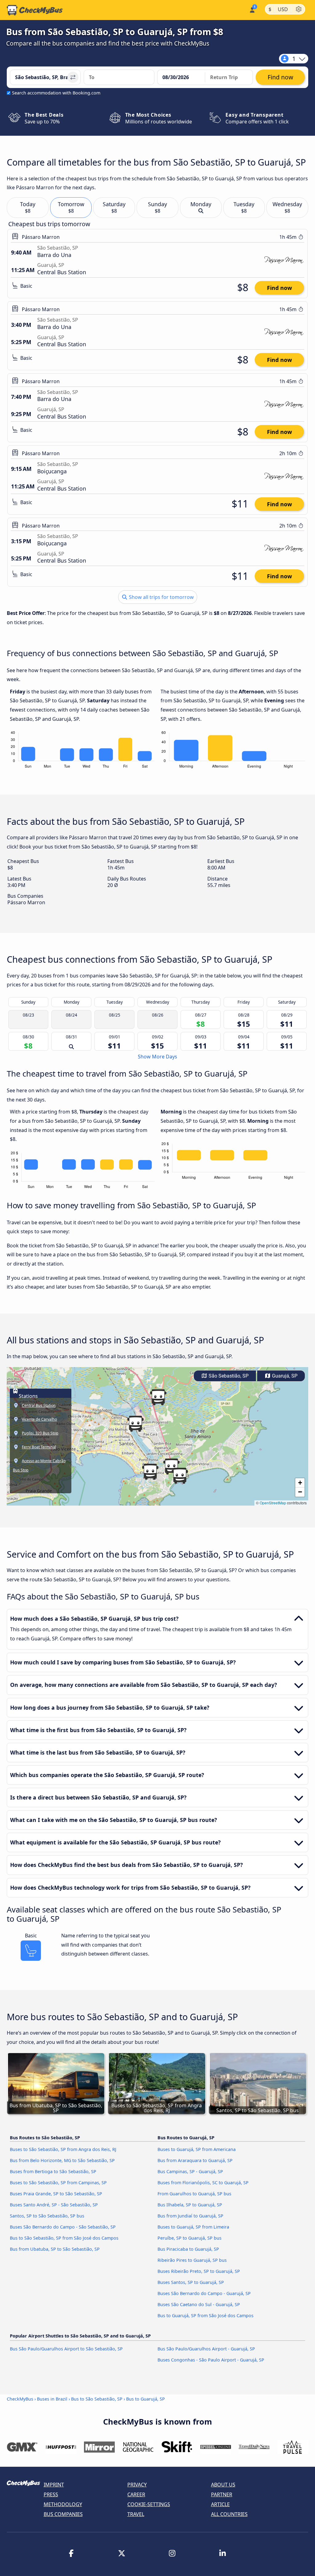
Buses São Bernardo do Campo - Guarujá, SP (204, 2293)
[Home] (35, 10)
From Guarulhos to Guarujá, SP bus (194, 2194)
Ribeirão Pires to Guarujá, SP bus (192, 2260)
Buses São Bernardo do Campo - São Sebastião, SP (63, 2227)
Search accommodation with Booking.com (56, 93)
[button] (135, 1424)
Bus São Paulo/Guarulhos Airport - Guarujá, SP (206, 2349)
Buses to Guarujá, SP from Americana (197, 2149)
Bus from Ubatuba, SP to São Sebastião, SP (55, 2249)
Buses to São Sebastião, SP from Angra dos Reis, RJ (63, 2149)
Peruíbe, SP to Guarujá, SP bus (189, 2238)
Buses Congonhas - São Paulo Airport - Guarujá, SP (211, 2360)
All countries (229, 2514)
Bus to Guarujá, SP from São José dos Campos (205, 2315)
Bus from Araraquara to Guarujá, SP (195, 2160)
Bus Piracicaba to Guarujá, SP (188, 2249)
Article (220, 2504)
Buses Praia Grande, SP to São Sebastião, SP (56, 2194)
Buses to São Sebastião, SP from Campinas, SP (58, 2183)
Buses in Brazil (52, 2399)
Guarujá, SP (284, 1376)
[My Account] (252, 9)
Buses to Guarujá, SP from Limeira (193, 2227)
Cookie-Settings (149, 2504)
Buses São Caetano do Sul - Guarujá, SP (199, 2304)
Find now (279, 288)
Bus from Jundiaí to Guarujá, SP (190, 2216)
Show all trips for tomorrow (161, 597)
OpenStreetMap (273, 1503)
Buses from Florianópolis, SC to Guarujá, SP (203, 2183)
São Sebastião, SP (228, 1376)
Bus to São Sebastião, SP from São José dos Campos (64, 2238)
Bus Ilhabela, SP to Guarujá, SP (190, 2205)
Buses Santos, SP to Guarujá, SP (191, 2282)
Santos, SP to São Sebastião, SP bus (47, 2216)
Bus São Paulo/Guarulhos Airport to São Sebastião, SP (66, 2349)
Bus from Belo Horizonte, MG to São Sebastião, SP (62, 2160)
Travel (136, 2514)
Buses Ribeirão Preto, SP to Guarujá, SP (199, 2271)
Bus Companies (63, 2514)
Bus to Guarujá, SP (146, 2399)
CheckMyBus (20, 2399)
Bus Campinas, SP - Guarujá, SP (190, 2171)
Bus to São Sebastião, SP (97, 2399)
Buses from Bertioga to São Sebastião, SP (53, 2171)
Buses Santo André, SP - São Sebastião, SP (54, 2205)
